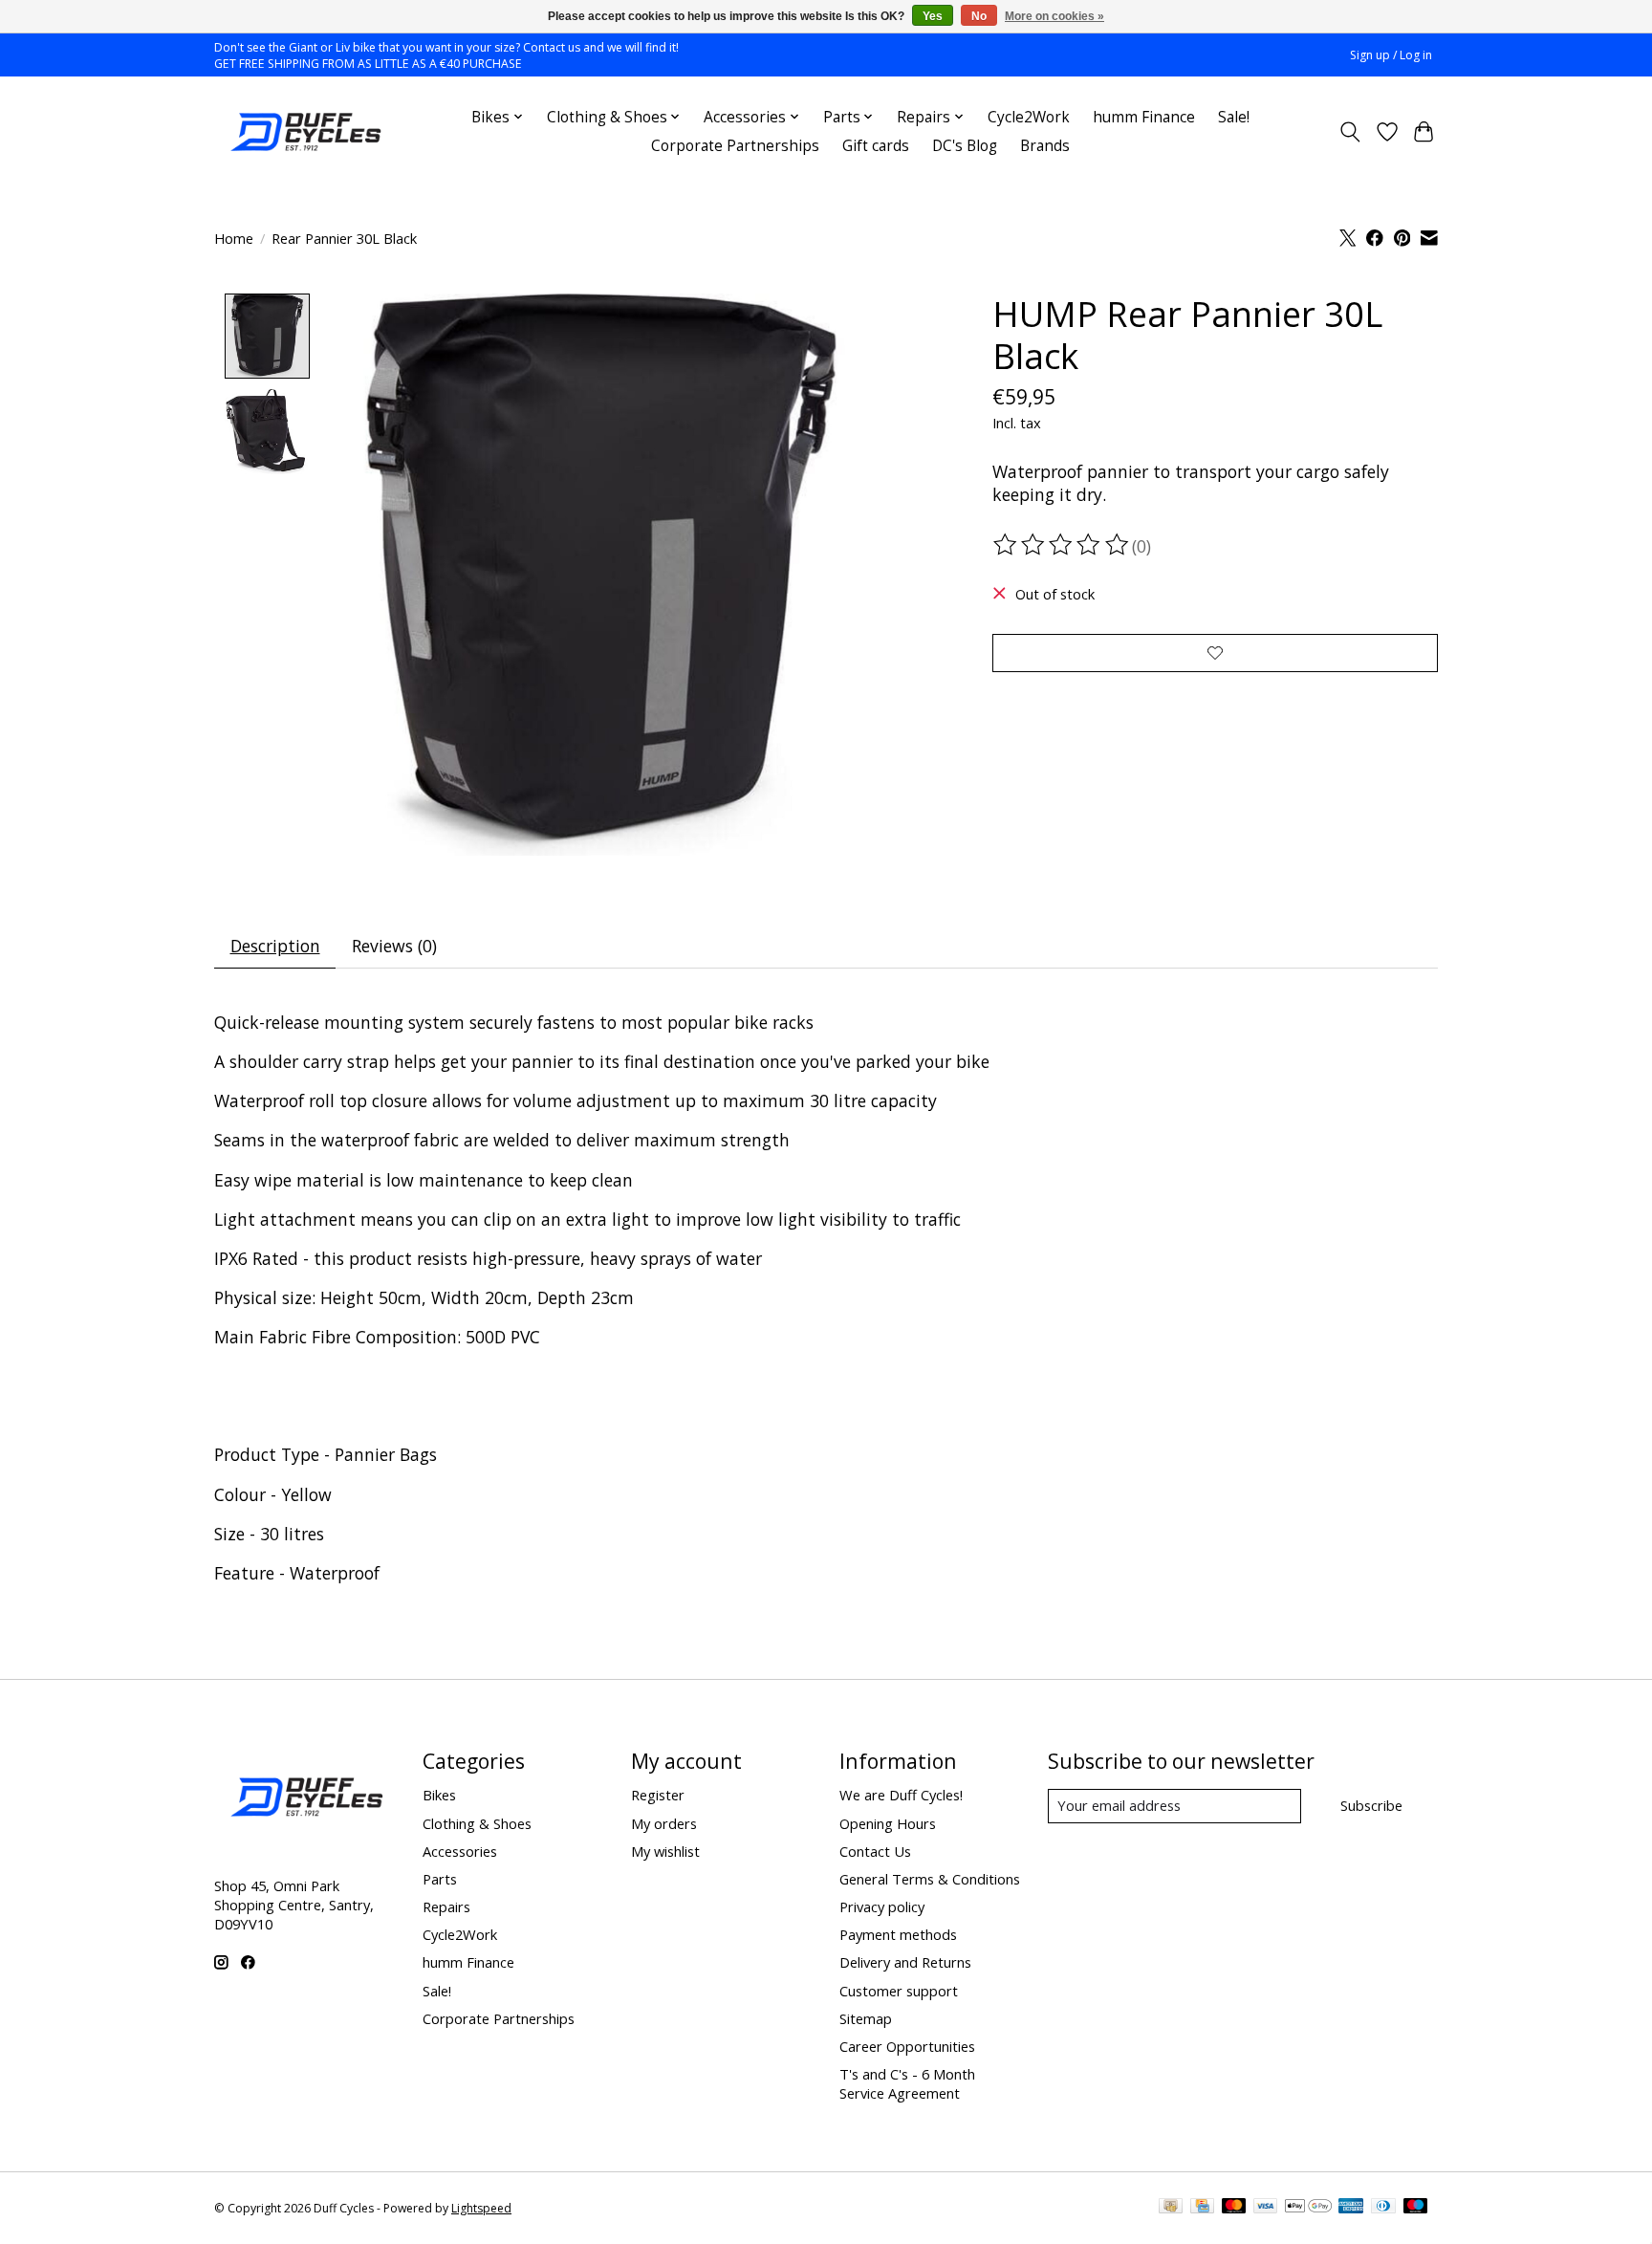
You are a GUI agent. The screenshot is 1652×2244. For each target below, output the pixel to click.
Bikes (439, 1795)
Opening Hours (888, 1823)
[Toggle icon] (1350, 132)
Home (234, 238)
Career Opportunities (907, 2046)
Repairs (446, 1906)
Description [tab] (275, 946)
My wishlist (665, 1851)
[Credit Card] (1202, 2208)
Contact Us (875, 1851)
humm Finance (1144, 117)
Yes (933, 16)
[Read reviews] (1062, 545)
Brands (1045, 146)
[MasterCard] (1234, 2208)
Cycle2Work (1029, 117)
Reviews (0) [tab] (394, 946)
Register (658, 1795)
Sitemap (866, 2018)
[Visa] (1266, 2208)
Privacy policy (882, 1906)
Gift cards (876, 146)
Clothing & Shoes (477, 1823)
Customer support (899, 1991)
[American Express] (1351, 2208)
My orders (664, 1823)
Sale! (1234, 117)
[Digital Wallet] (1308, 2208)
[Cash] (1171, 2208)
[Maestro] (1416, 2208)
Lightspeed (481, 2208)
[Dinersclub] (1383, 2208)
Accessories (460, 1851)
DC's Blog (965, 146)
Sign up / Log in (1391, 55)
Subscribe (1371, 1805)
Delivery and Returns (905, 1962)
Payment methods (898, 1934)
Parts (440, 1879)
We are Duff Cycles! (901, 1795)
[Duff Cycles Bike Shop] (304, 132)
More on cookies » (1054, 16)
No (979, 16)
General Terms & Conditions (930, 1879)
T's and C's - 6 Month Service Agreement (907, 2083)
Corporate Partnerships (735, 146)
